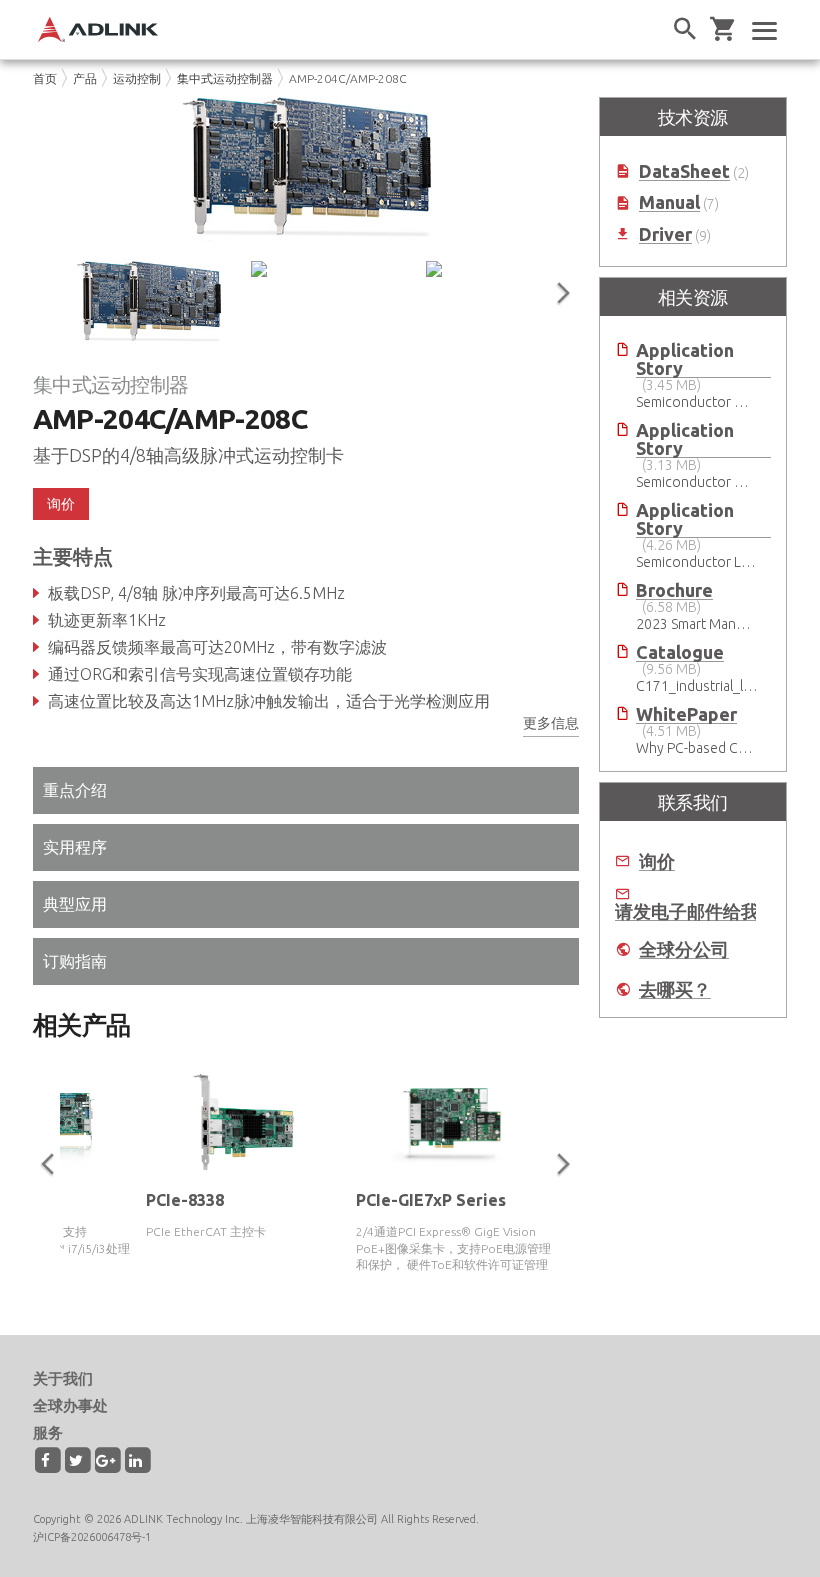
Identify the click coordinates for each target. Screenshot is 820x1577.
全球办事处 (70, 1405)
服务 (48, 1432)
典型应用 (75, 904)
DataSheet (684, 171)
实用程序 (75, 847)
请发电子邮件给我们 (696, 911)
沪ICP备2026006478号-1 (92, 1537)
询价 (657, 861)
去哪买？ (675, 989)
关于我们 (63, 1378)
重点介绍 (75, 790)
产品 (85, 78)
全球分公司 (684, 949)
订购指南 (75, 961)
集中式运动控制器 (225, 78)
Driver (665, 234)
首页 (45, 78)
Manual (669, 202)
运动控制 (137, 78)
